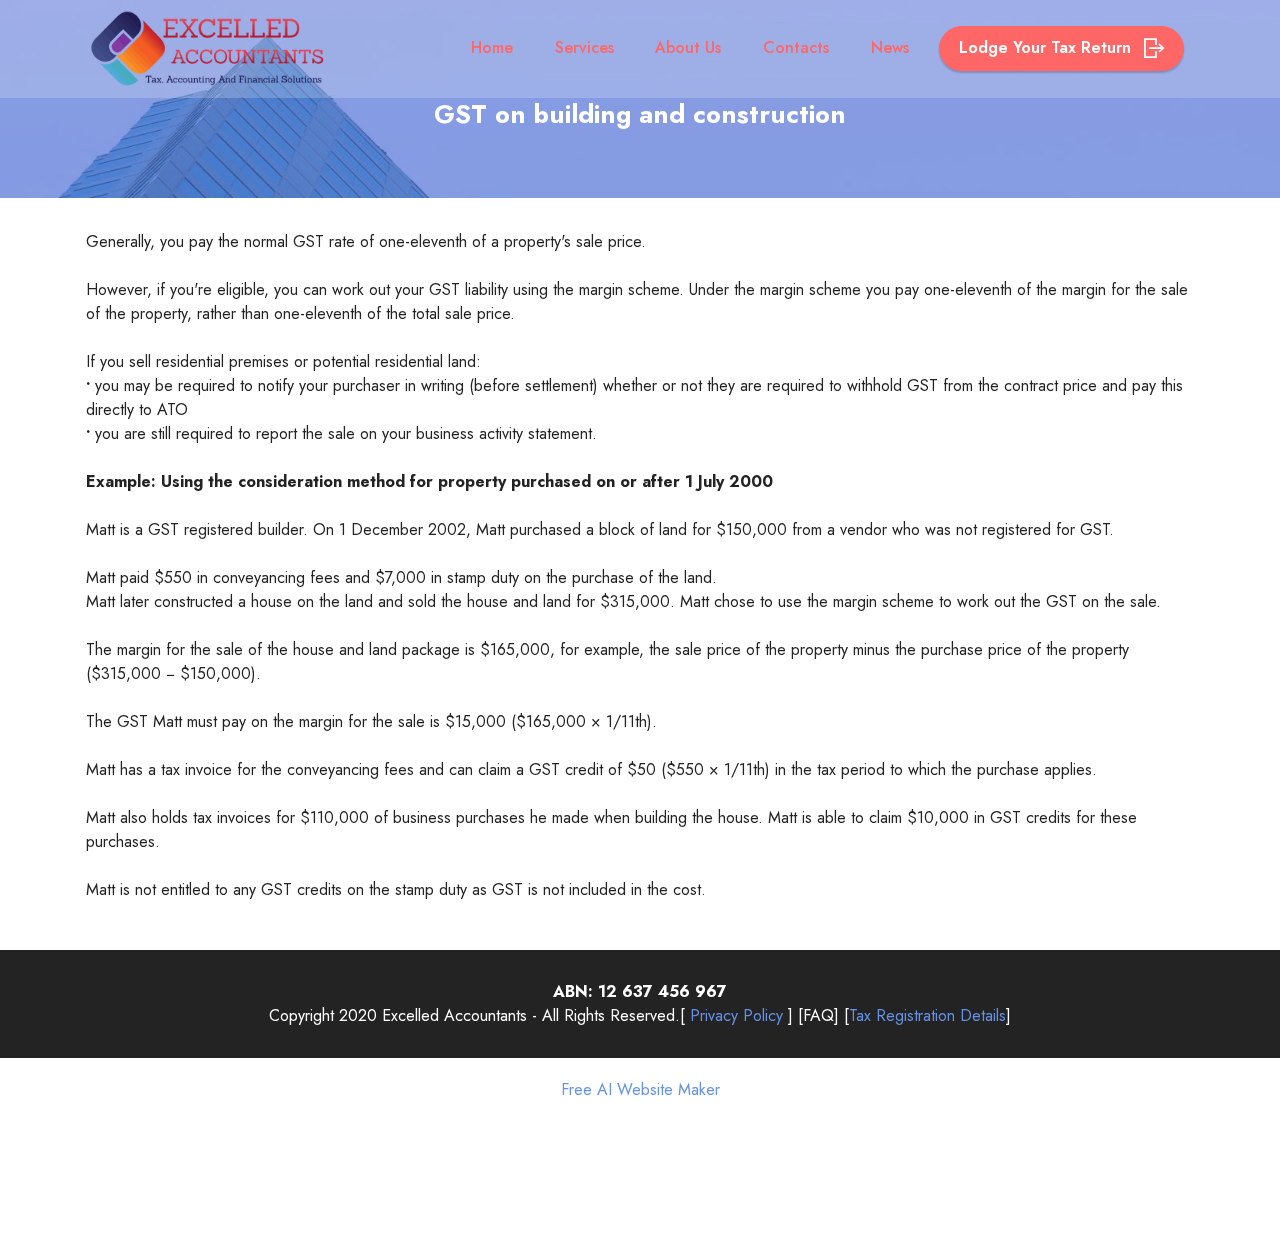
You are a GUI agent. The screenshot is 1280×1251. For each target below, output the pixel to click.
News (890, 47)
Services (584, 47)
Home (492, 47)
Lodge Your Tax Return (1047, 47)
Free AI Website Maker (640, 1090)
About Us (688, 47)
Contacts (796, 47)
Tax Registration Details (927, 1015)
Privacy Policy (736, 1015)
